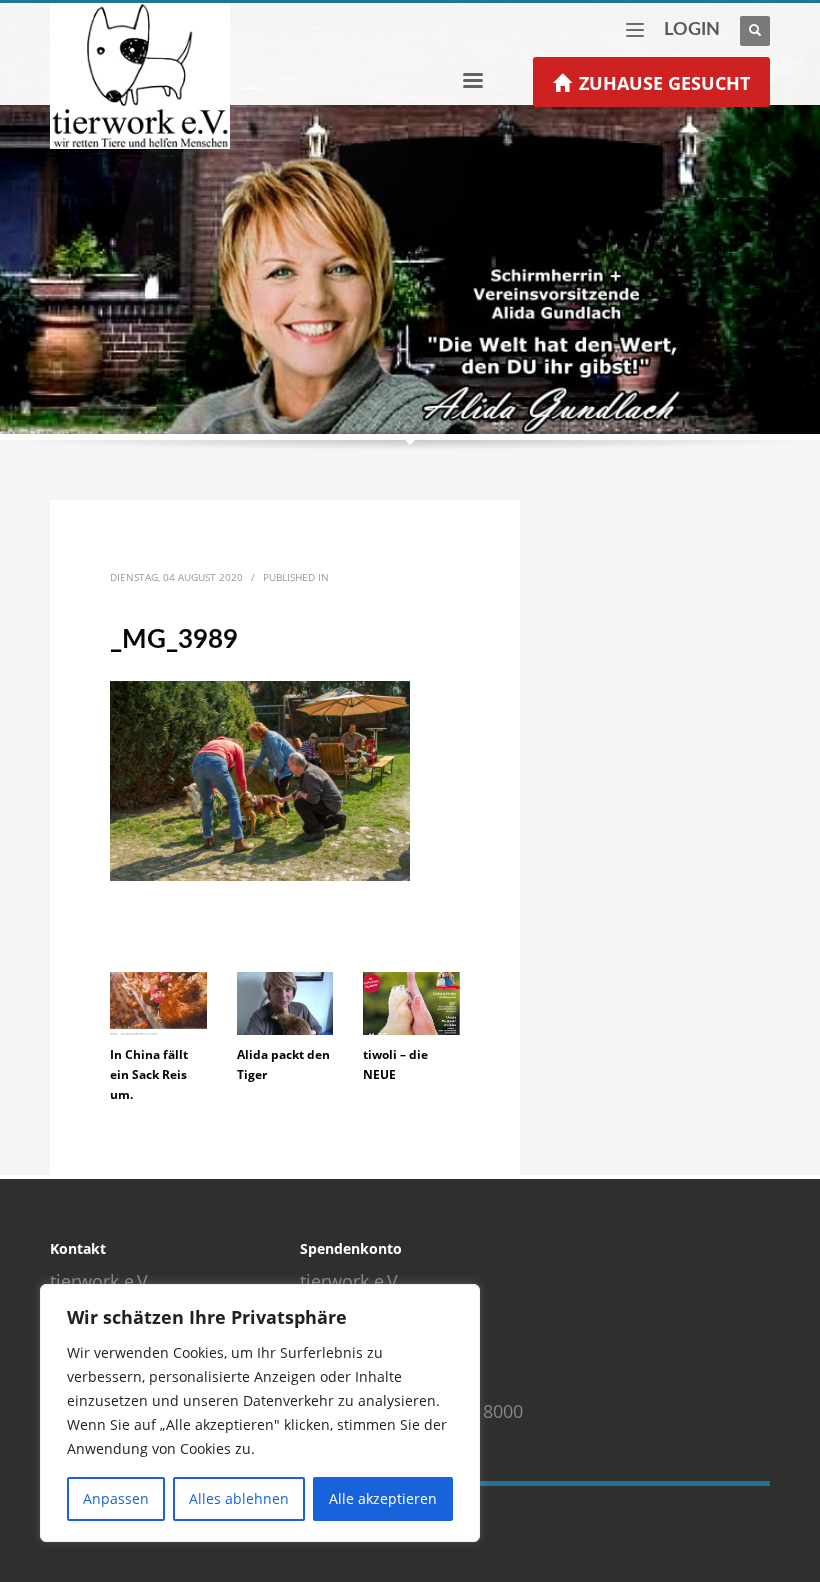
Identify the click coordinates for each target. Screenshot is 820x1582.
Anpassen (116, 1498)
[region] (260, 1413)
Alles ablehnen (239, 1498)
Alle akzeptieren (383, 1498)
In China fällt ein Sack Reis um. (149, 1074)
